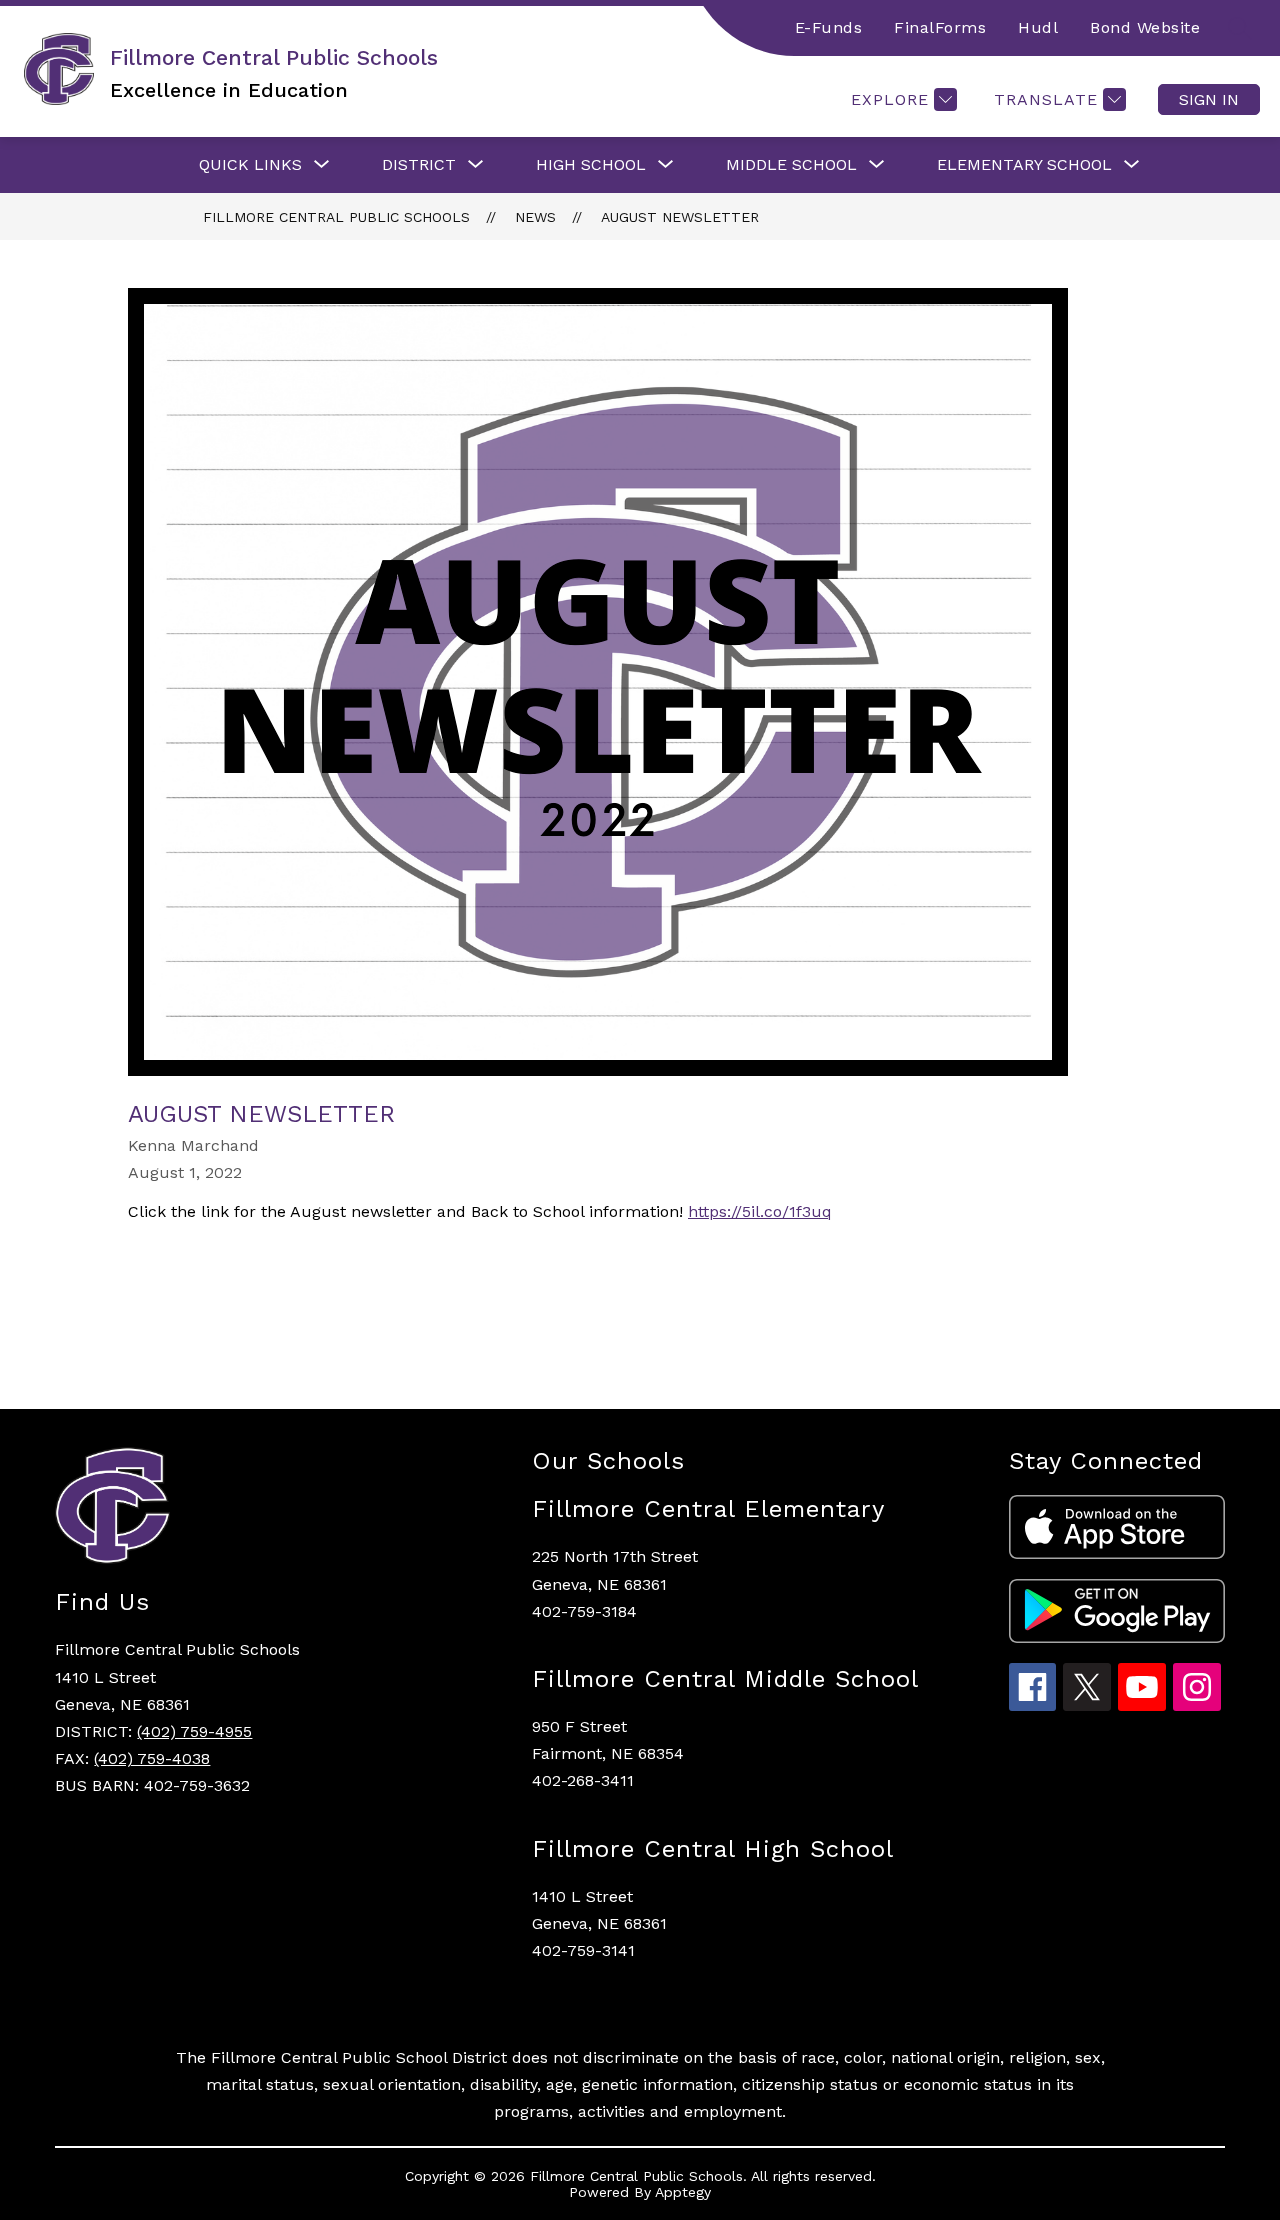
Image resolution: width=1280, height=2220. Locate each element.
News (535, 217)
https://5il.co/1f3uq (760, 1211)
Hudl (1038, 27)
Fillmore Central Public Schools (336, 217)
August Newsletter (680, 217)
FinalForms (940, 27)
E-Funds (829, 27)
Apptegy (683, 2192)
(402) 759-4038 (152, 1758)
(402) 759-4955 (194, 1731)
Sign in (1209, 99)
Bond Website (1145, 27)
